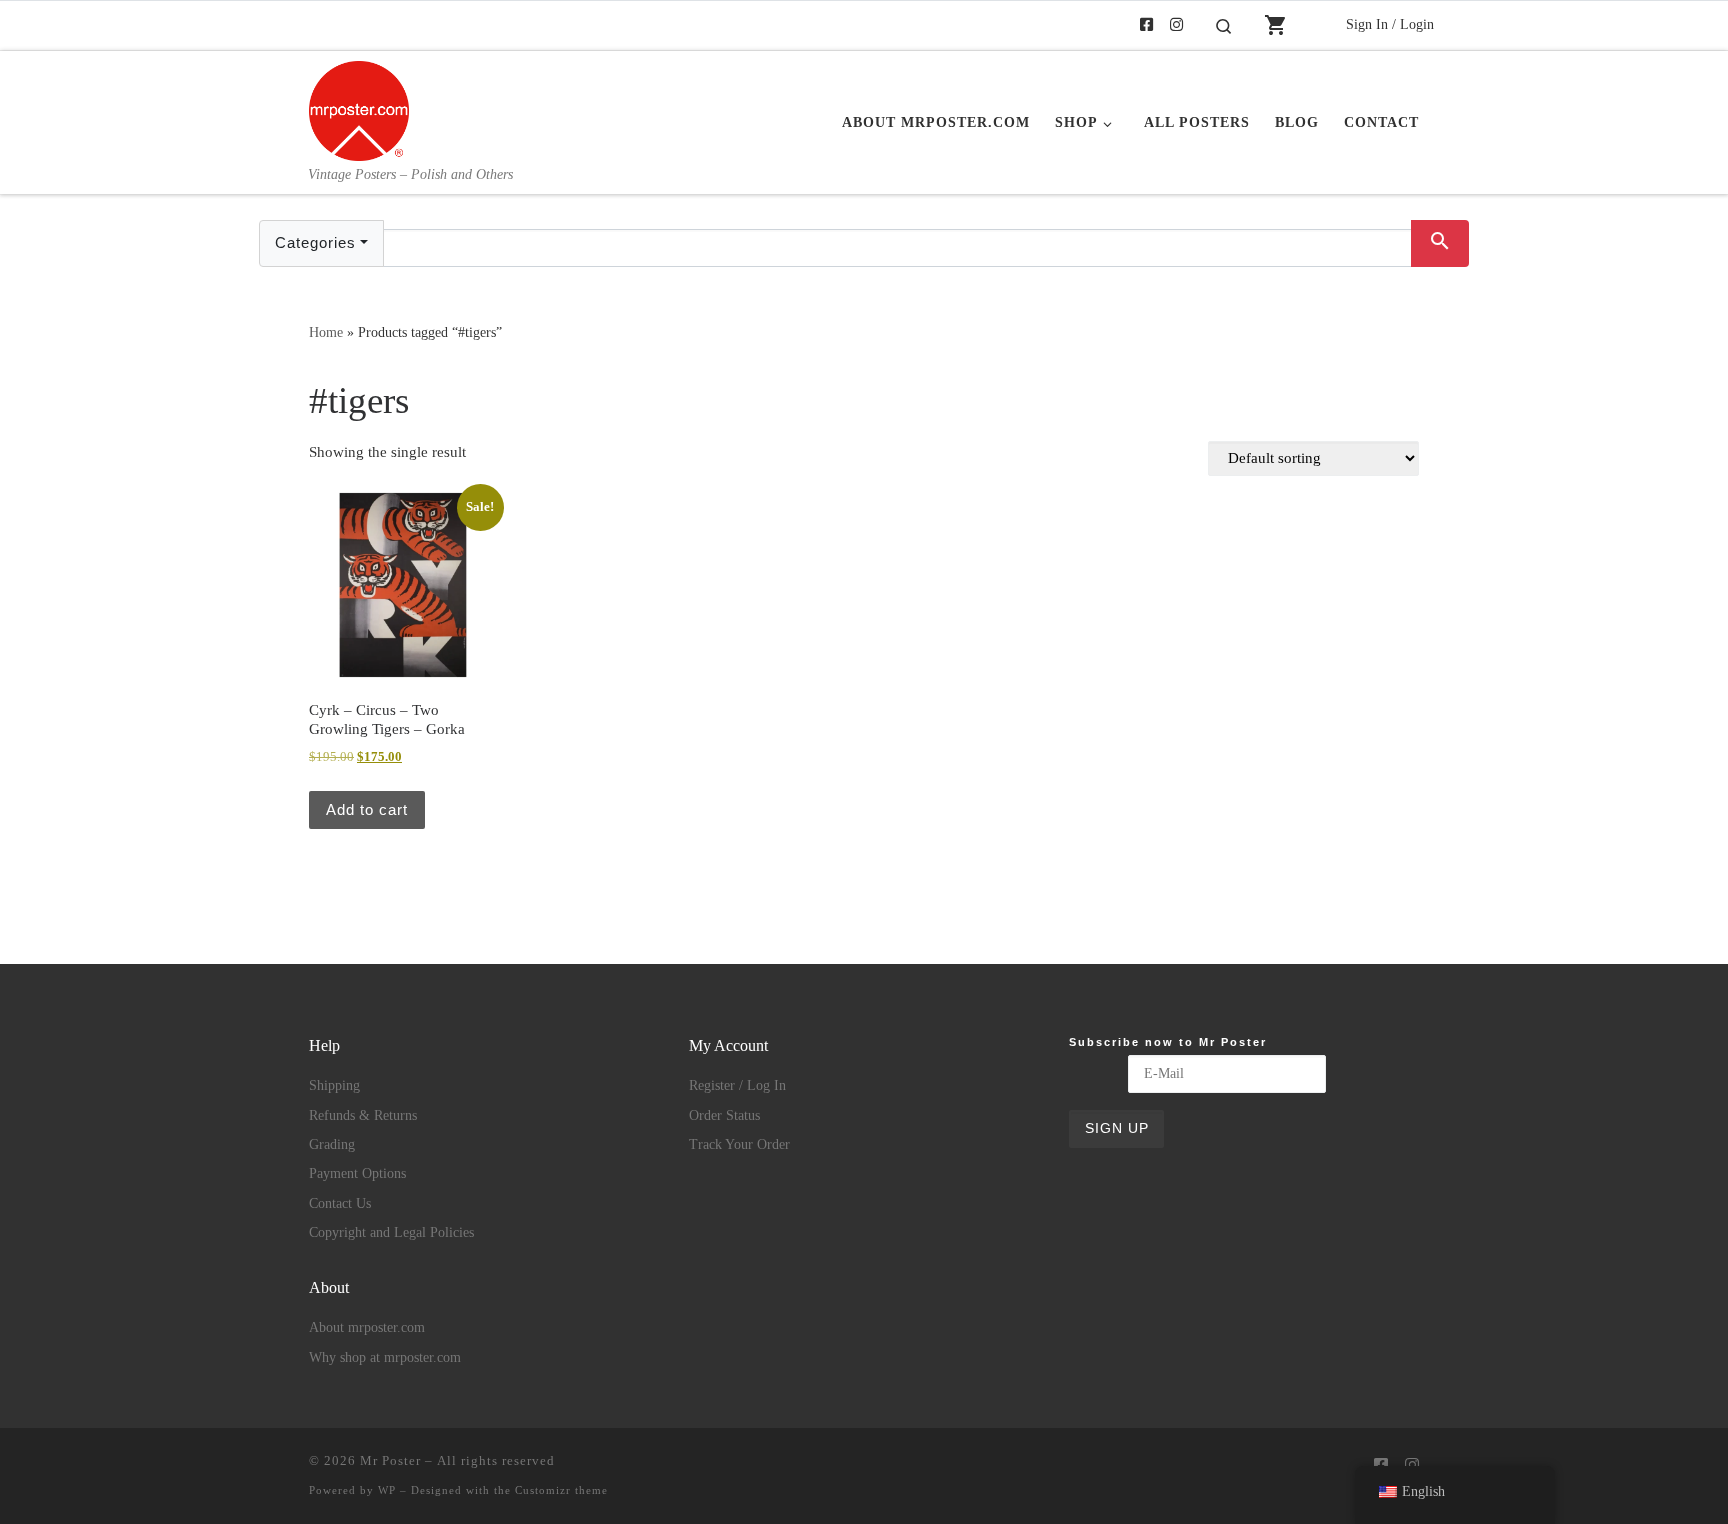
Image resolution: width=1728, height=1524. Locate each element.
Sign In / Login (1390, 24)
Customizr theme (561, 1490)
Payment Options (357, 1173)
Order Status (724, 1115)
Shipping (334, 1085)
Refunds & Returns (363, 1115)
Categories (315, 242)
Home (326, 332)
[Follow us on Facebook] (1146, 25)
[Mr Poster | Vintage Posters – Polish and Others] (359, 108)
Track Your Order (739, 1144)
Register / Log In (737, 1085)
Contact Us (340, 1203)
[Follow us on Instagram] (1176, 25)
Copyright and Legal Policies (391, 1232)
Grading (332, 1144)
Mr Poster (390, 1460)
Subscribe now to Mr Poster (1168, 1042)
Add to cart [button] (367, 809)
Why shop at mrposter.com (385, 1357)
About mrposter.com (367, 1327)
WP (387, 1490)
